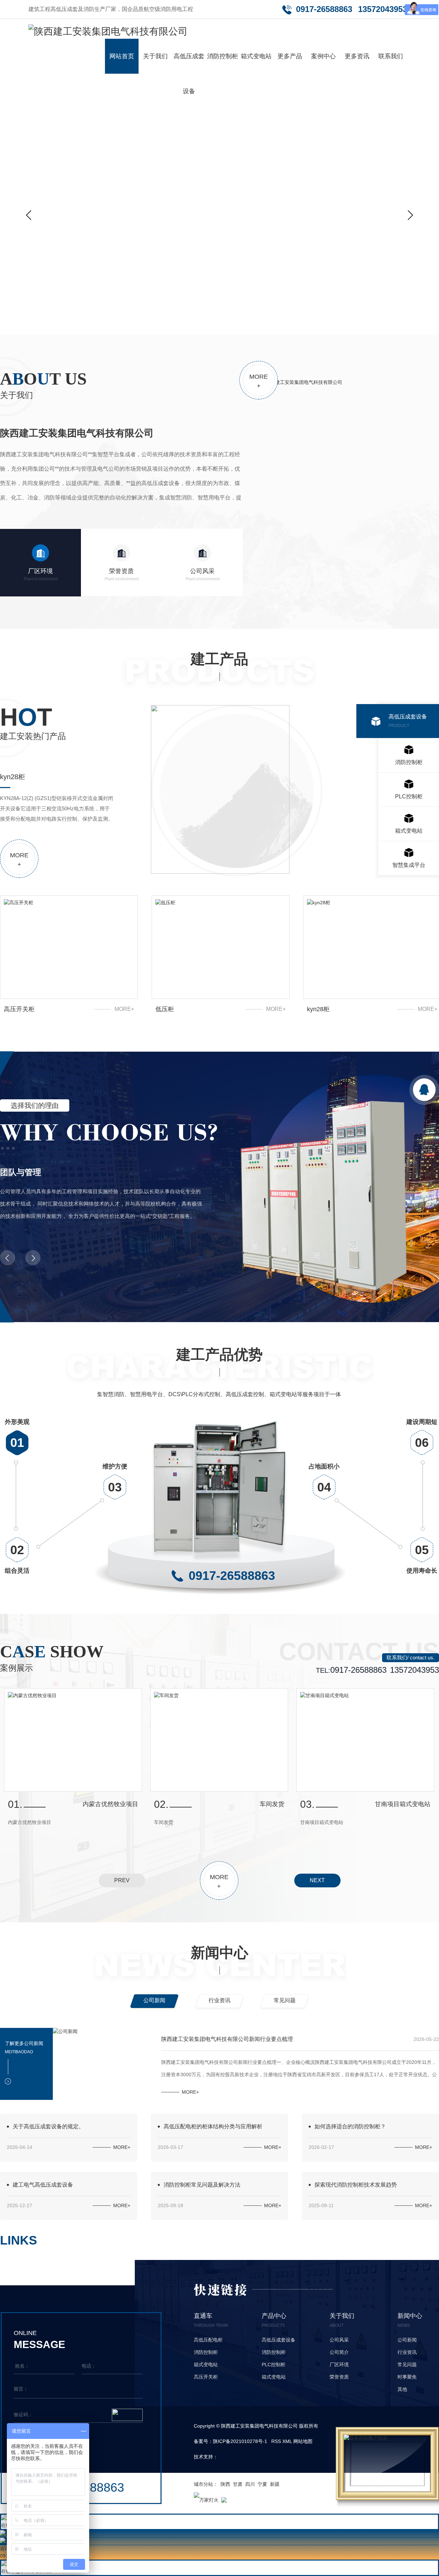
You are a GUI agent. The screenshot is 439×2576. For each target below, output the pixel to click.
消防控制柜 (223, 56)
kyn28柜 (318, 1009)
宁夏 (262, 2484)
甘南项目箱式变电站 (110, 1804)
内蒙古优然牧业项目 (257, 1804)
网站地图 (303, 2441)
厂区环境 (41, 575)
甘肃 (238, 2484)
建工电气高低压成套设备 (43, 2185)
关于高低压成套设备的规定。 (48, 2126)
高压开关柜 (19, 1009)
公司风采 (203, 575)
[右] (410, 215)
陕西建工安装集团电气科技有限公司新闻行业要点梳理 (227, 2039)
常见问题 (285, 2000)
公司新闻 (154, 2000)
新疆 (275, 2484)
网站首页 (122, 56)
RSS (276, 2441)
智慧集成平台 (409, 865)
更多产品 (290, 56)
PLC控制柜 (409, 801)
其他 (402, 2389)
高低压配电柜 (208, 2340)
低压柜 (165, 1009)
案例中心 (323, 56)
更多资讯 (357, 56)
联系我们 (391, 56)
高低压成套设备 (189, 74)
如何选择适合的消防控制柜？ (350, 2126)
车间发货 (418, 1804)
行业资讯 (219, 2000)
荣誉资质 (122, 575)
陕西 (225, 2484)
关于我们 (155, 56)
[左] (29, 215)
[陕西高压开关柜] (219, 204)
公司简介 (339, 2352)
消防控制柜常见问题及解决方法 (202, 2185)
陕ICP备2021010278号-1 (240, 2441)
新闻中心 (219, 1953)
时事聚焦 (407, 2377)
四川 (250, 2484)
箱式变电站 (256, 56)
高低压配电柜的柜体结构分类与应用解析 (213, 2126)
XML (287, 2441)
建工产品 (219, 659)
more (259, 381)
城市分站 (203, 2484)
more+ (124, 1009)
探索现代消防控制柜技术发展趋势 (356, 2185)
